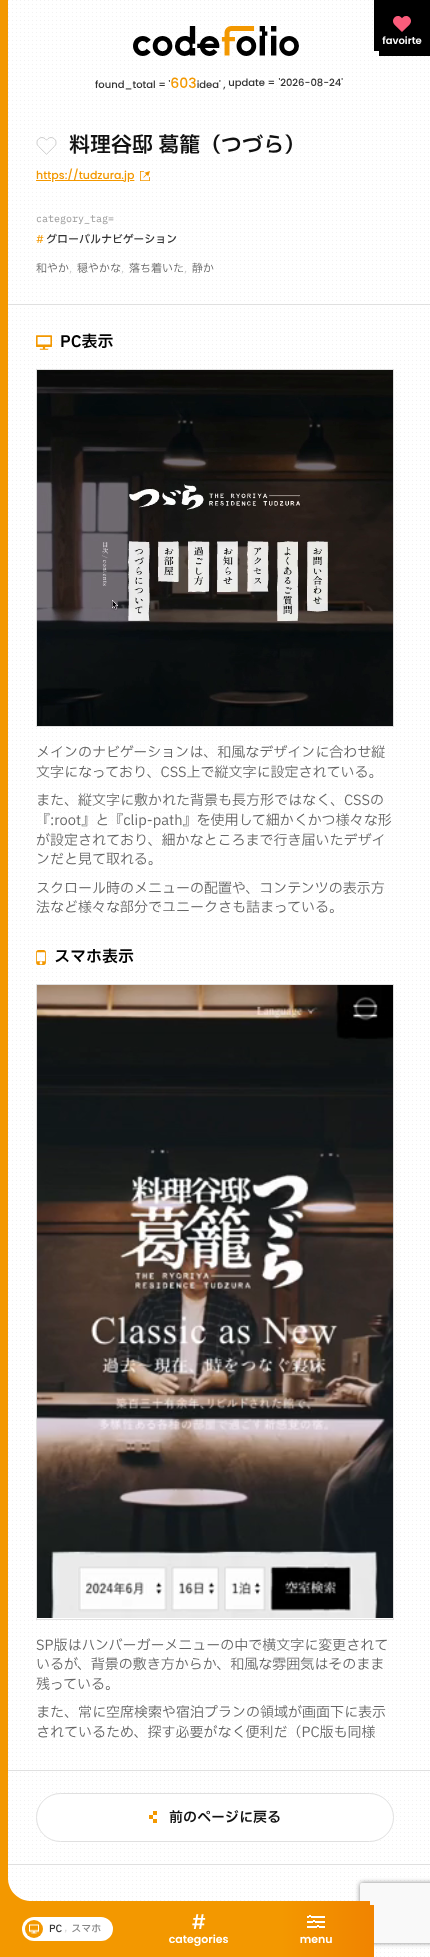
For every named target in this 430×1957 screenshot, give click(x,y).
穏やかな (99, 268)
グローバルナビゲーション (111, 239)
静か (203, 268)
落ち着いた (156, 268)
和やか (52, 268)
